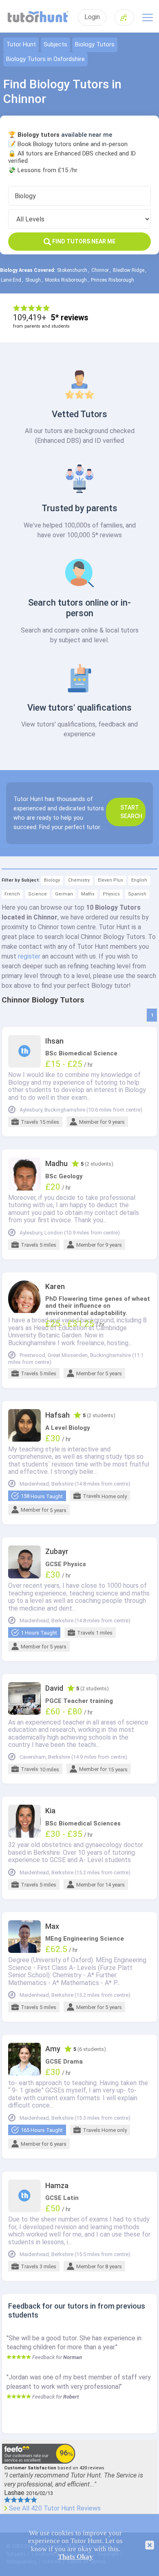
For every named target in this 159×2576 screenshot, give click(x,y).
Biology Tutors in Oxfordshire (45, 59)
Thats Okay (75, 2557)
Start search (131, 812)
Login (92, 17)
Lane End (11, 280)
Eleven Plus (110, 880)
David (54, 1688)
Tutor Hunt (21, 45)
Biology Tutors (95, 45)
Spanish (137, 894)
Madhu (56, 1164)
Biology (52, 880)
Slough (33, 280)
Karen (55, 1287)
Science (38, 894)
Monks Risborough (66, 280)
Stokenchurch (72, 270)
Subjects (55, 45)
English (139, 880)
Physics (111, 894)
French (12, 894)
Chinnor (100, 270)
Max (52, 1926)
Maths (88, 894)
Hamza (57, 2186)
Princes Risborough (113, 280)
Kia (50, 1811)
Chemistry (79, 880)
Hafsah (57, 1415)
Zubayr (57, 1552)
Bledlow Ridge (129, 270)
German (64, 894)
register (29, 956)
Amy (53, 2049)
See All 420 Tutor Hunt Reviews (55, 2508)
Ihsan (54, 1041)
